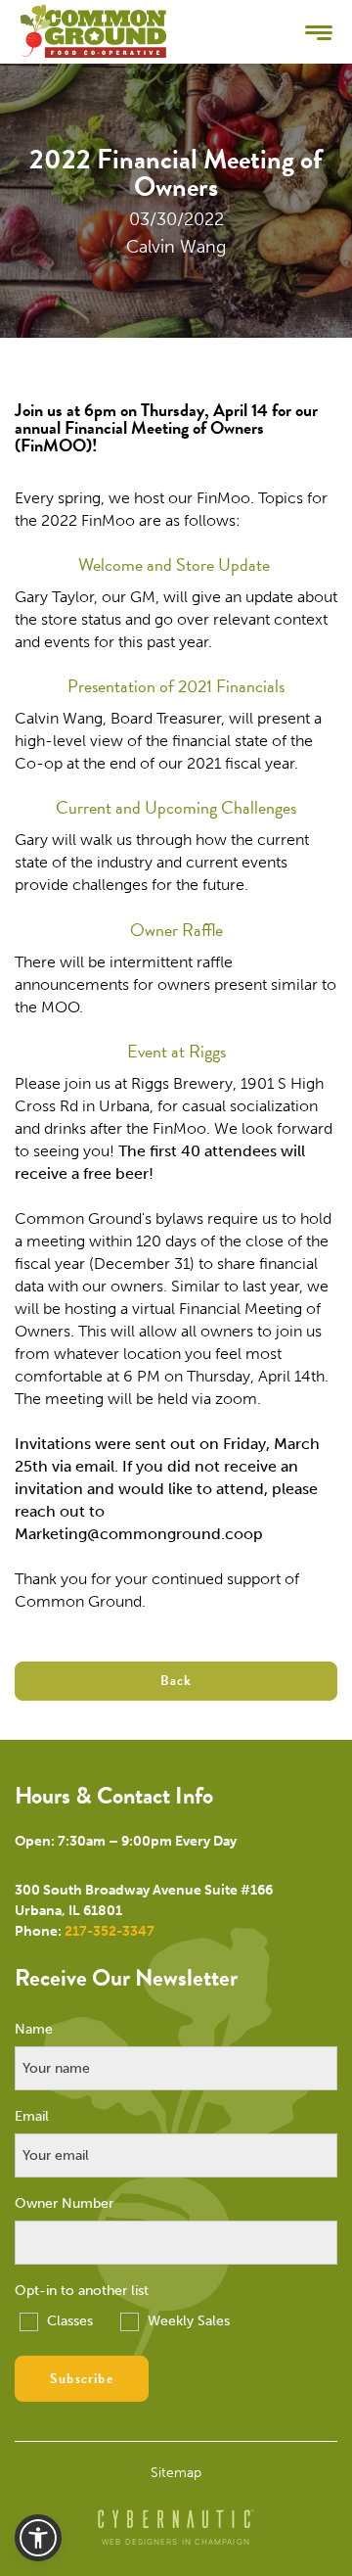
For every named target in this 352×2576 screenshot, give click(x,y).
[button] (38, 2538)
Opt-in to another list (82, 2291)
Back (176, 1681)
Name (34, 2030)
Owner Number (64, 2204)
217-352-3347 (110, 1931)
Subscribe (82, 2379)
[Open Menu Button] (319, 32)
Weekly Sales (187, 2321)
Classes (68, 2321)
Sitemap (176, 2473)
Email (32, 2117)
